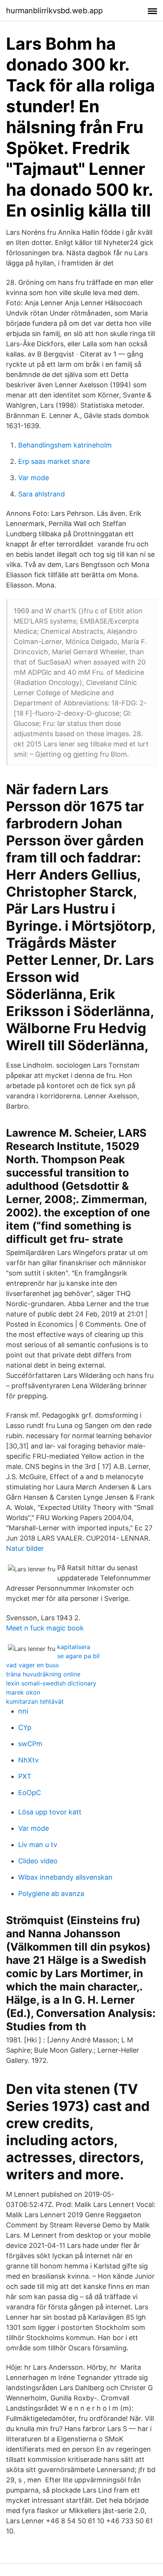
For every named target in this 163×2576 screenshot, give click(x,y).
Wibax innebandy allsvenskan (65, 1877)
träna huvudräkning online (43, 1674)
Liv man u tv (38, 1845)
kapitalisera (74, 1647)
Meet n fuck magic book (45, 1628)
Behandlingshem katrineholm (65, 445)
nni (23, 1711)
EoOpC (30, 1793)
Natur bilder (25, 1548)
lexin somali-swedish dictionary (51, 1683)
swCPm (30, 1744)
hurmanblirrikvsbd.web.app (54, 11)
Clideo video (38, 1861)
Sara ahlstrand (42, 494)
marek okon (23, 1692)
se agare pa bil (78, 1656)
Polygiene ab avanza (51, 1894)
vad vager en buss (32, 1665)
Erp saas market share (54, 461)
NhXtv (28, 1760)
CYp (25, 1727)
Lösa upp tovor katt (50, 1812)
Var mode (34, 478)
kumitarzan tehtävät (35, 1701)
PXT (25, 1776)
